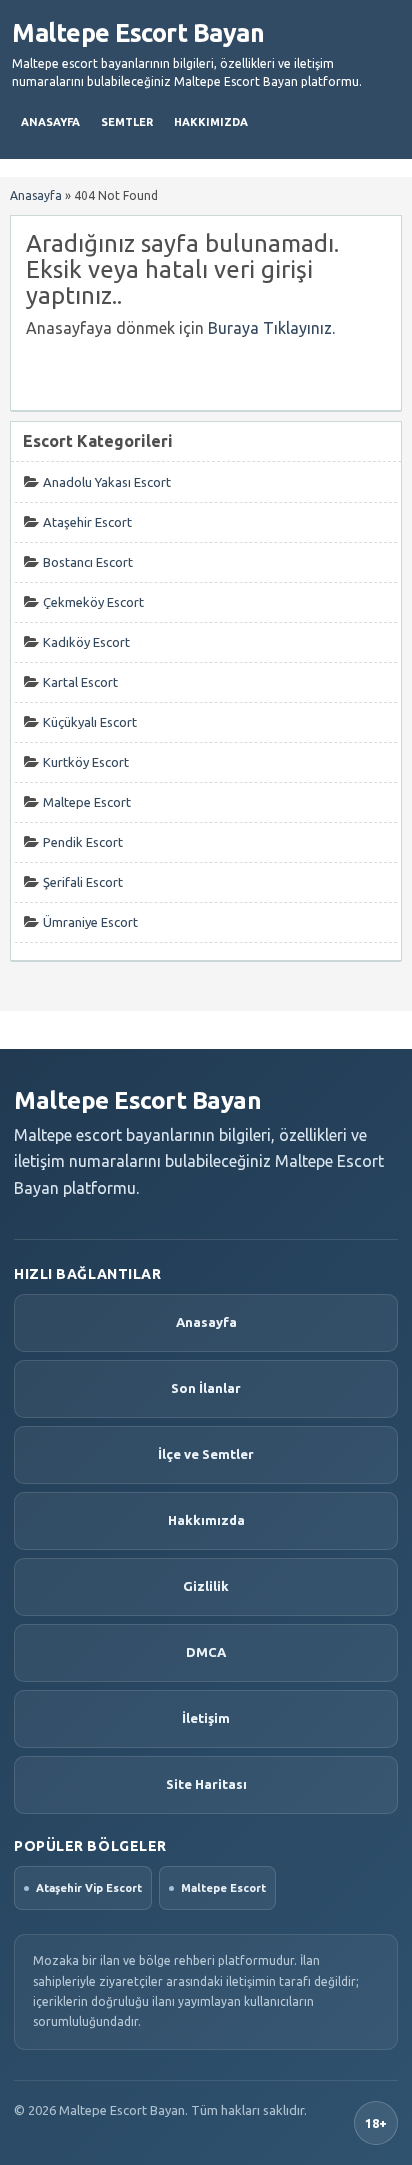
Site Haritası (206, 1784)
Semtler (127, 122)
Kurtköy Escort (86, 762)
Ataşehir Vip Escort (89, 1888)
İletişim (206, 1718)
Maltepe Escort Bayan (138, 33)
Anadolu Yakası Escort (107, 482)
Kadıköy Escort (86, 642)
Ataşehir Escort (87, 522)
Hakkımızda (211, 122)
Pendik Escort (83, 842)
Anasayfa (50, 122)
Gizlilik (206, 1586)
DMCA (206, 1652)
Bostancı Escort (88, 562)
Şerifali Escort (83, 882)
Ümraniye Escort (90, 922)
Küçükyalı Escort (90, 722)
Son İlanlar (206, 1388)
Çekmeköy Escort (93, 602)
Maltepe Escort (87, 802)
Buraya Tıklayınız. (271, 328)
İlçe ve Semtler (206, 1454)
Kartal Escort (80, 682)
